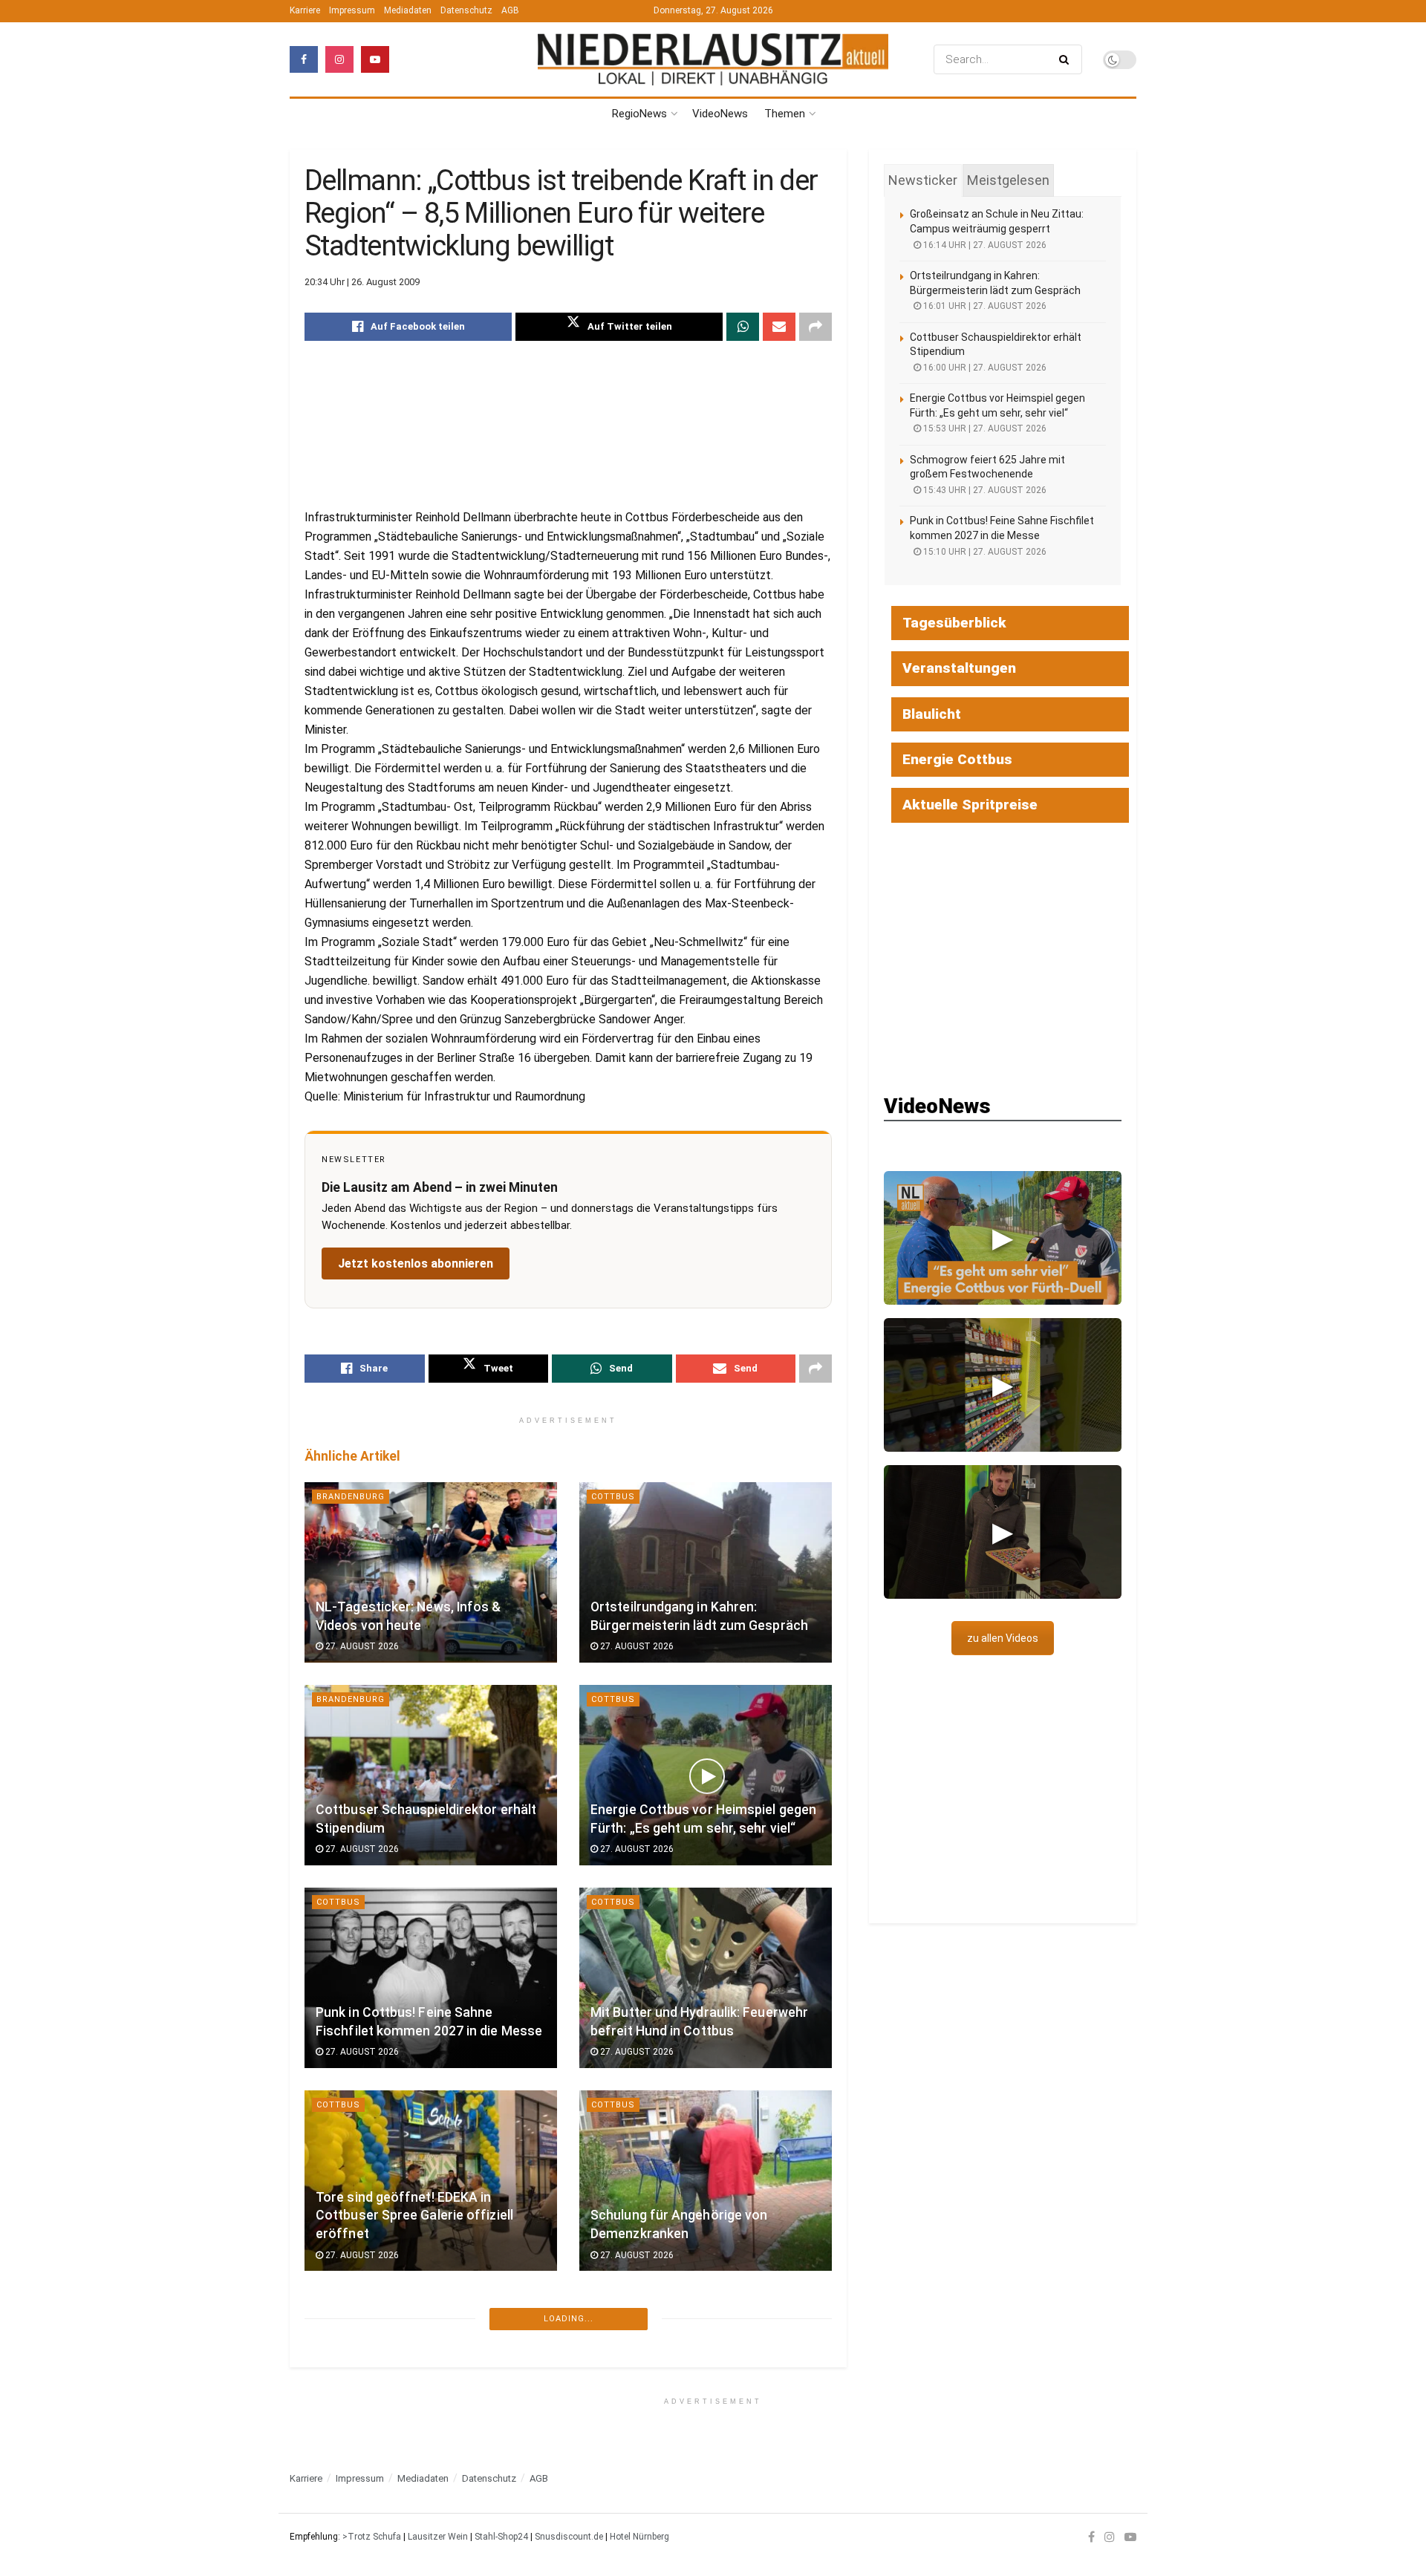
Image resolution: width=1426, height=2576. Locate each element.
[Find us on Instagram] (339, 59)
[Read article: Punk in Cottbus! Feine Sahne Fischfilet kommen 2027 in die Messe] (431, 1978)
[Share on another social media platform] (815, 327)
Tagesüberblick (954, 623)
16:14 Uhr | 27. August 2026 (984, 245)
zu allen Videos (1003, 1638)
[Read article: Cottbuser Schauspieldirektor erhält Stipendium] (431, 1775)
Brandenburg (351, 1497)
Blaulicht (932, 714)
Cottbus (613, 1497)
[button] (1003, 1238)
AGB (510, 10)
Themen (785, 114)
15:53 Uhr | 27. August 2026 (984, 428)
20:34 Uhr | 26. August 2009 (362, 282)
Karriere (305, 10)
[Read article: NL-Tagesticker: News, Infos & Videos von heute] (431, 1572)
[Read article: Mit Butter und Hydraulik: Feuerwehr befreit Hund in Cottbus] (706, 1978)
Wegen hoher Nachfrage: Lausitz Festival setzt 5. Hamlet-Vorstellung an (700, 2418)
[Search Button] (1067, 59)
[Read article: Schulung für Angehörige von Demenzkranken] (706, 2181)
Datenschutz (466, 10)
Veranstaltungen (959, 668)
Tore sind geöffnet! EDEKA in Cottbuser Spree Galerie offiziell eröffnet (414, 2215)
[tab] (923, 180)
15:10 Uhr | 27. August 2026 (984, 552)
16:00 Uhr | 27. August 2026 (984, 368)
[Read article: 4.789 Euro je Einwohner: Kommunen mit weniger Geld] (431, 2383)
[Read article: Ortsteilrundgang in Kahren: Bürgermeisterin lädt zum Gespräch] (706, 1572)
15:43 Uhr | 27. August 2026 (984, 490)
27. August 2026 (361, 1646)
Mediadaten (408, 10)
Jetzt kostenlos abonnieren (416, 1263)
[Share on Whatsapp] (743, 327)
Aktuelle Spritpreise (970, 805)
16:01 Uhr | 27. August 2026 (984, 306)
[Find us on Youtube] (375, 59)
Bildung (337, 2510)
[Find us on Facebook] (304, 59)
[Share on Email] (779, 327)
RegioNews (639, 114)
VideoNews (720, 114)
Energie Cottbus (957, 759)
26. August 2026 (361, 2458)
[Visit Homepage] (713, 60)
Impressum (352, 10)
